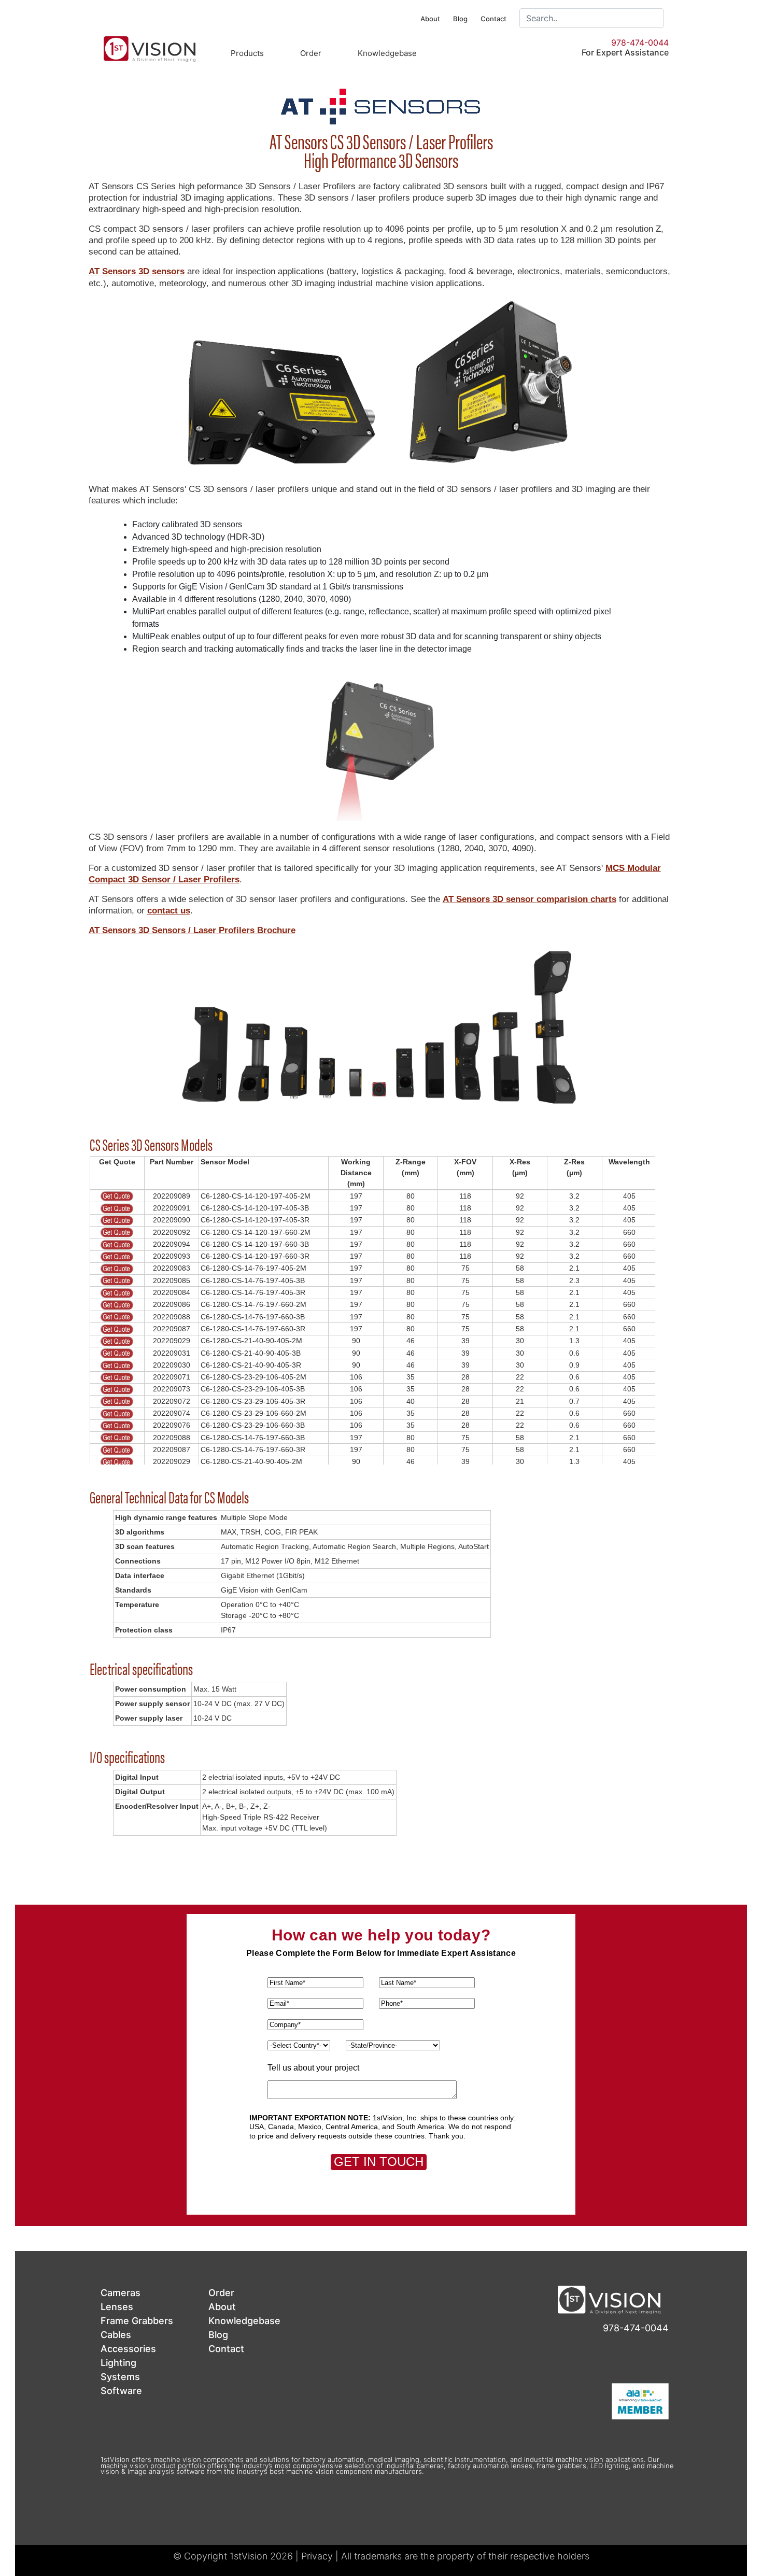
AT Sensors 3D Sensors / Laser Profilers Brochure (192, 930)
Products (247, 53)
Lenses (117, 2307)
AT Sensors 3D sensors (137, 271)
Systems (120, 2377)
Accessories (128, 2349)
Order (311, 53)
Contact (493, 19)
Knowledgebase (387, 53)
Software (121, 2391)
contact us (169, 911)
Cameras (121, 2293)
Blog (460, 19)
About (430, 19)
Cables (116, 2335)
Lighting (118, 2363)
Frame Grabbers (137, 2321)
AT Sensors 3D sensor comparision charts (530, 899)
